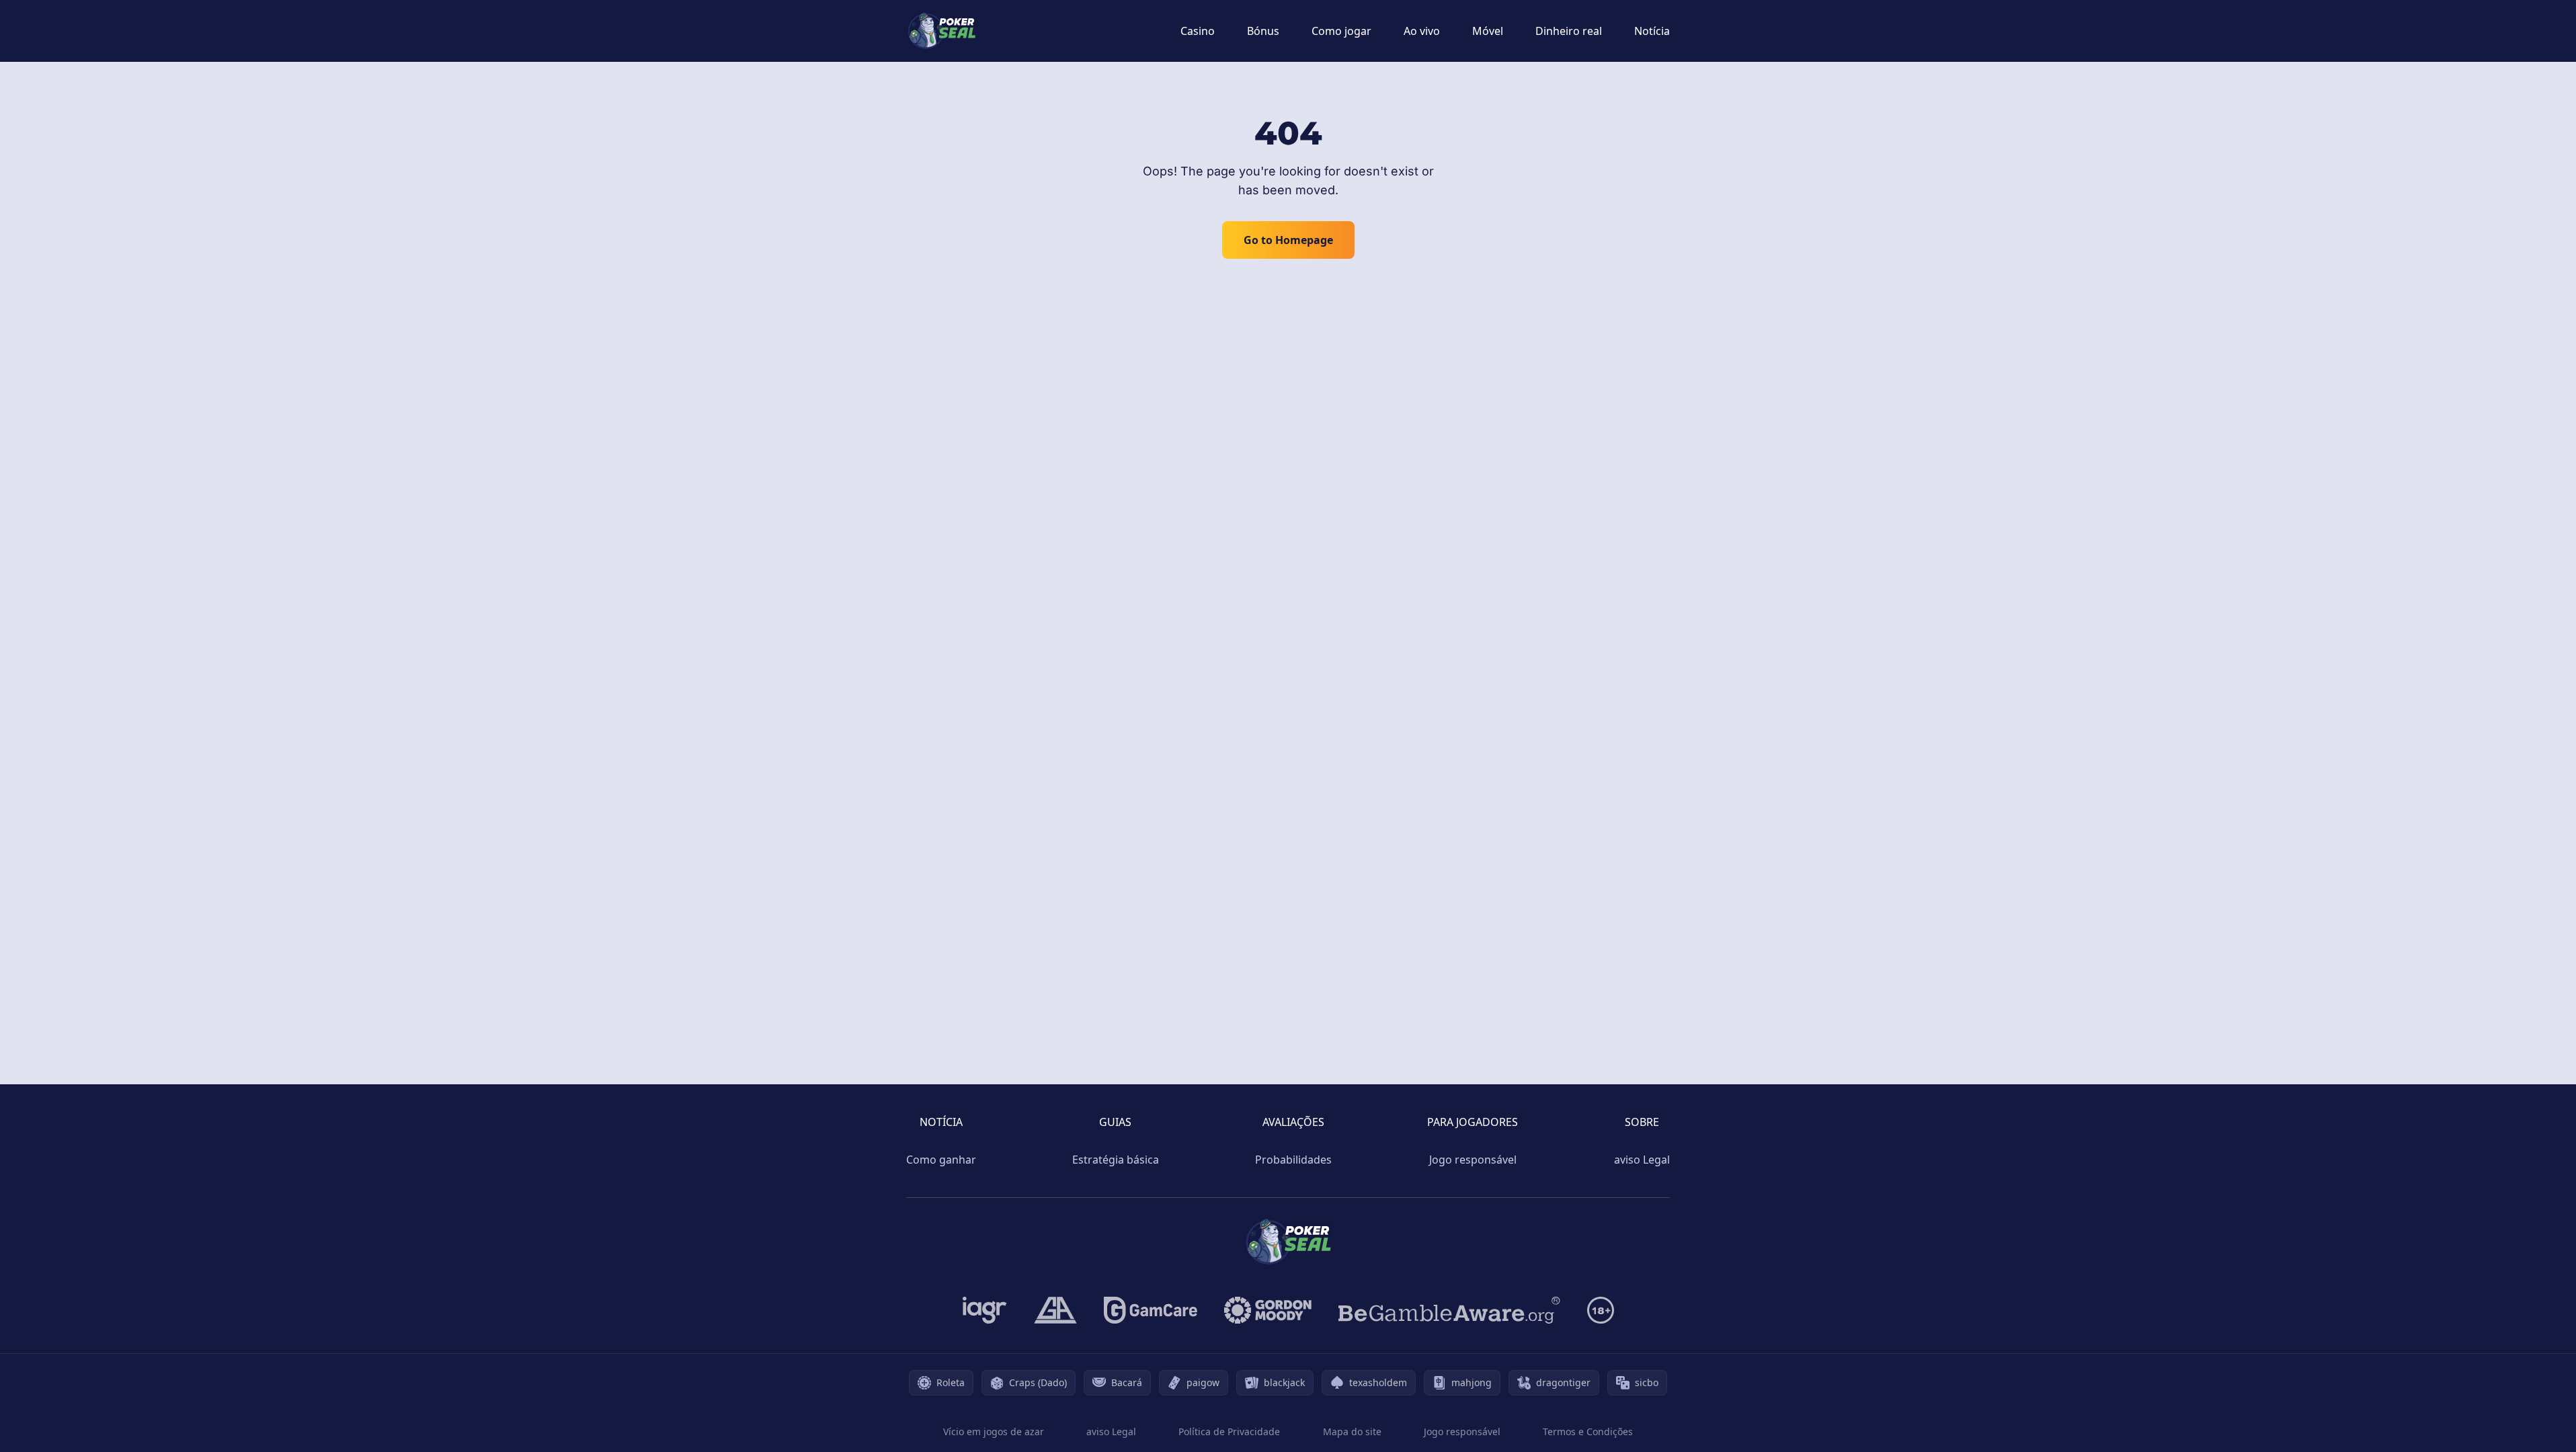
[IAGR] (985, 1310)
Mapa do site (1352, 1431)
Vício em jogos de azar (994, 1431)
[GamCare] (1151, 1310)
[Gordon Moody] (1268, 1310)
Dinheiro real (1569, 31)
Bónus (1263, 31)
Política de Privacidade (1229, 1431)
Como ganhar (941, 1160)
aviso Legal (1642, 1160)
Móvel (1488, 31)
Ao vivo (1422, 31)
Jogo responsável (1473, 1160)
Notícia (1652, 31)
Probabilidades (1293, 1160)
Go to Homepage (1288, 240)
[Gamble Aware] (1449, 1310)
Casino (1198, 31)
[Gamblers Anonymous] (1055, 1310)
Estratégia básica (1116, 1160)
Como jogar (1341, 31)
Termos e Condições (1588, 1431)
